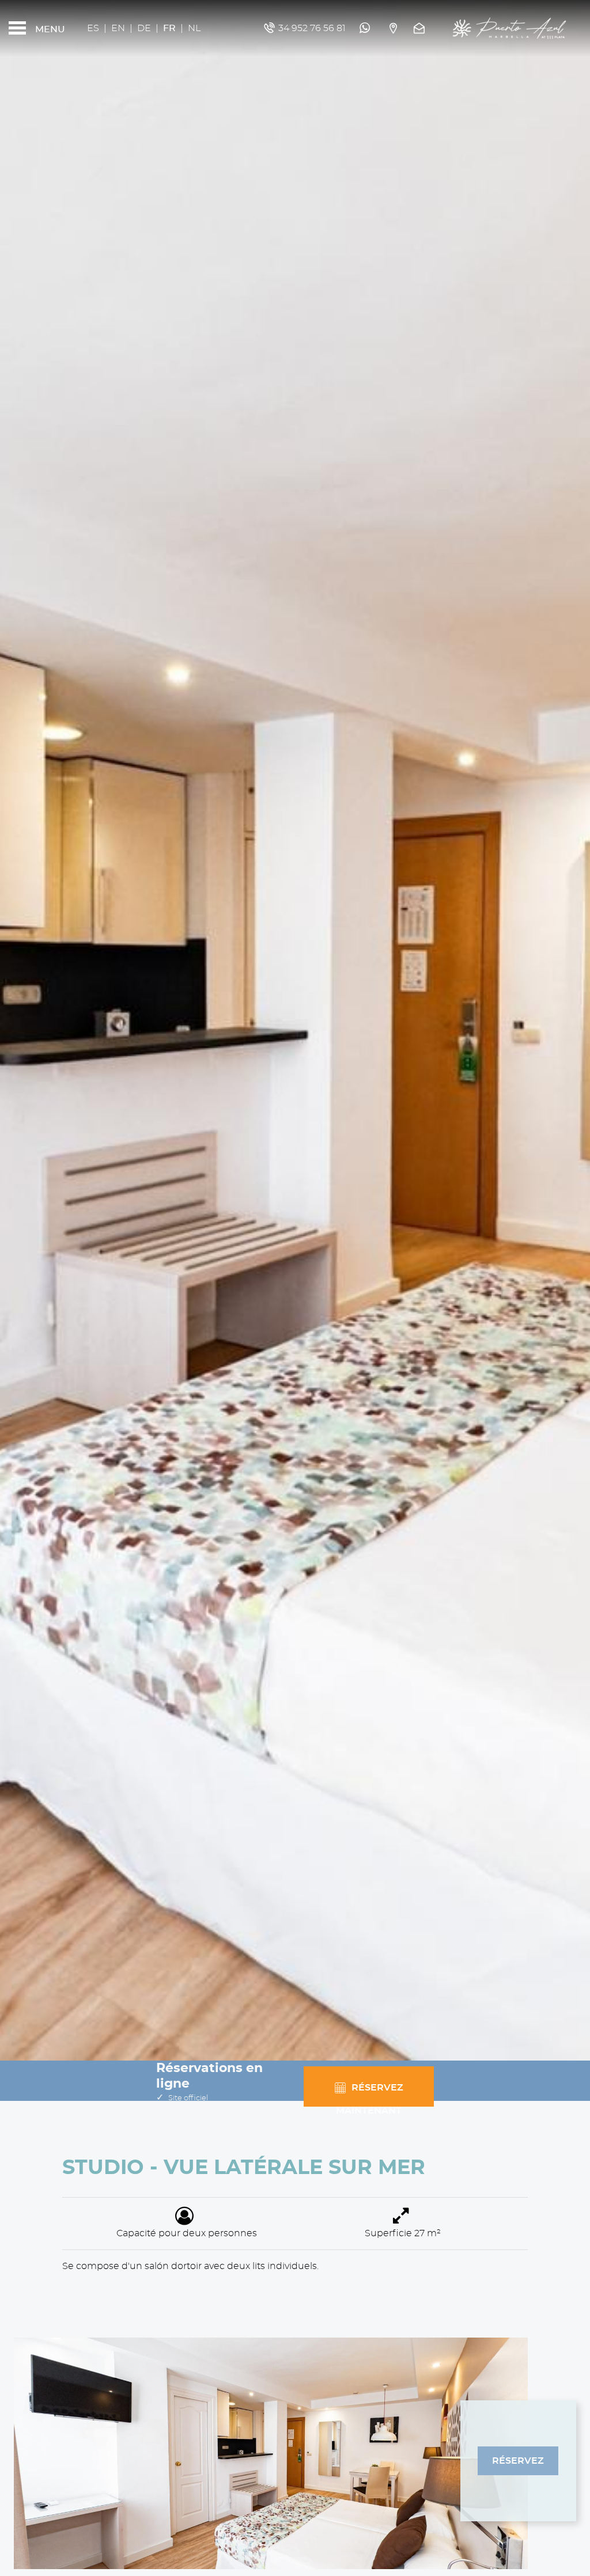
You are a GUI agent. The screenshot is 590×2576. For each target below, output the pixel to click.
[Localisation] (393, 28)
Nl (194, 28)
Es (93, 28)
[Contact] (421, 28)
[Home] (509, 28)
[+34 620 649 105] (366, 28)
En (118, 28)
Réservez (518, 2461)
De (144, 28)
